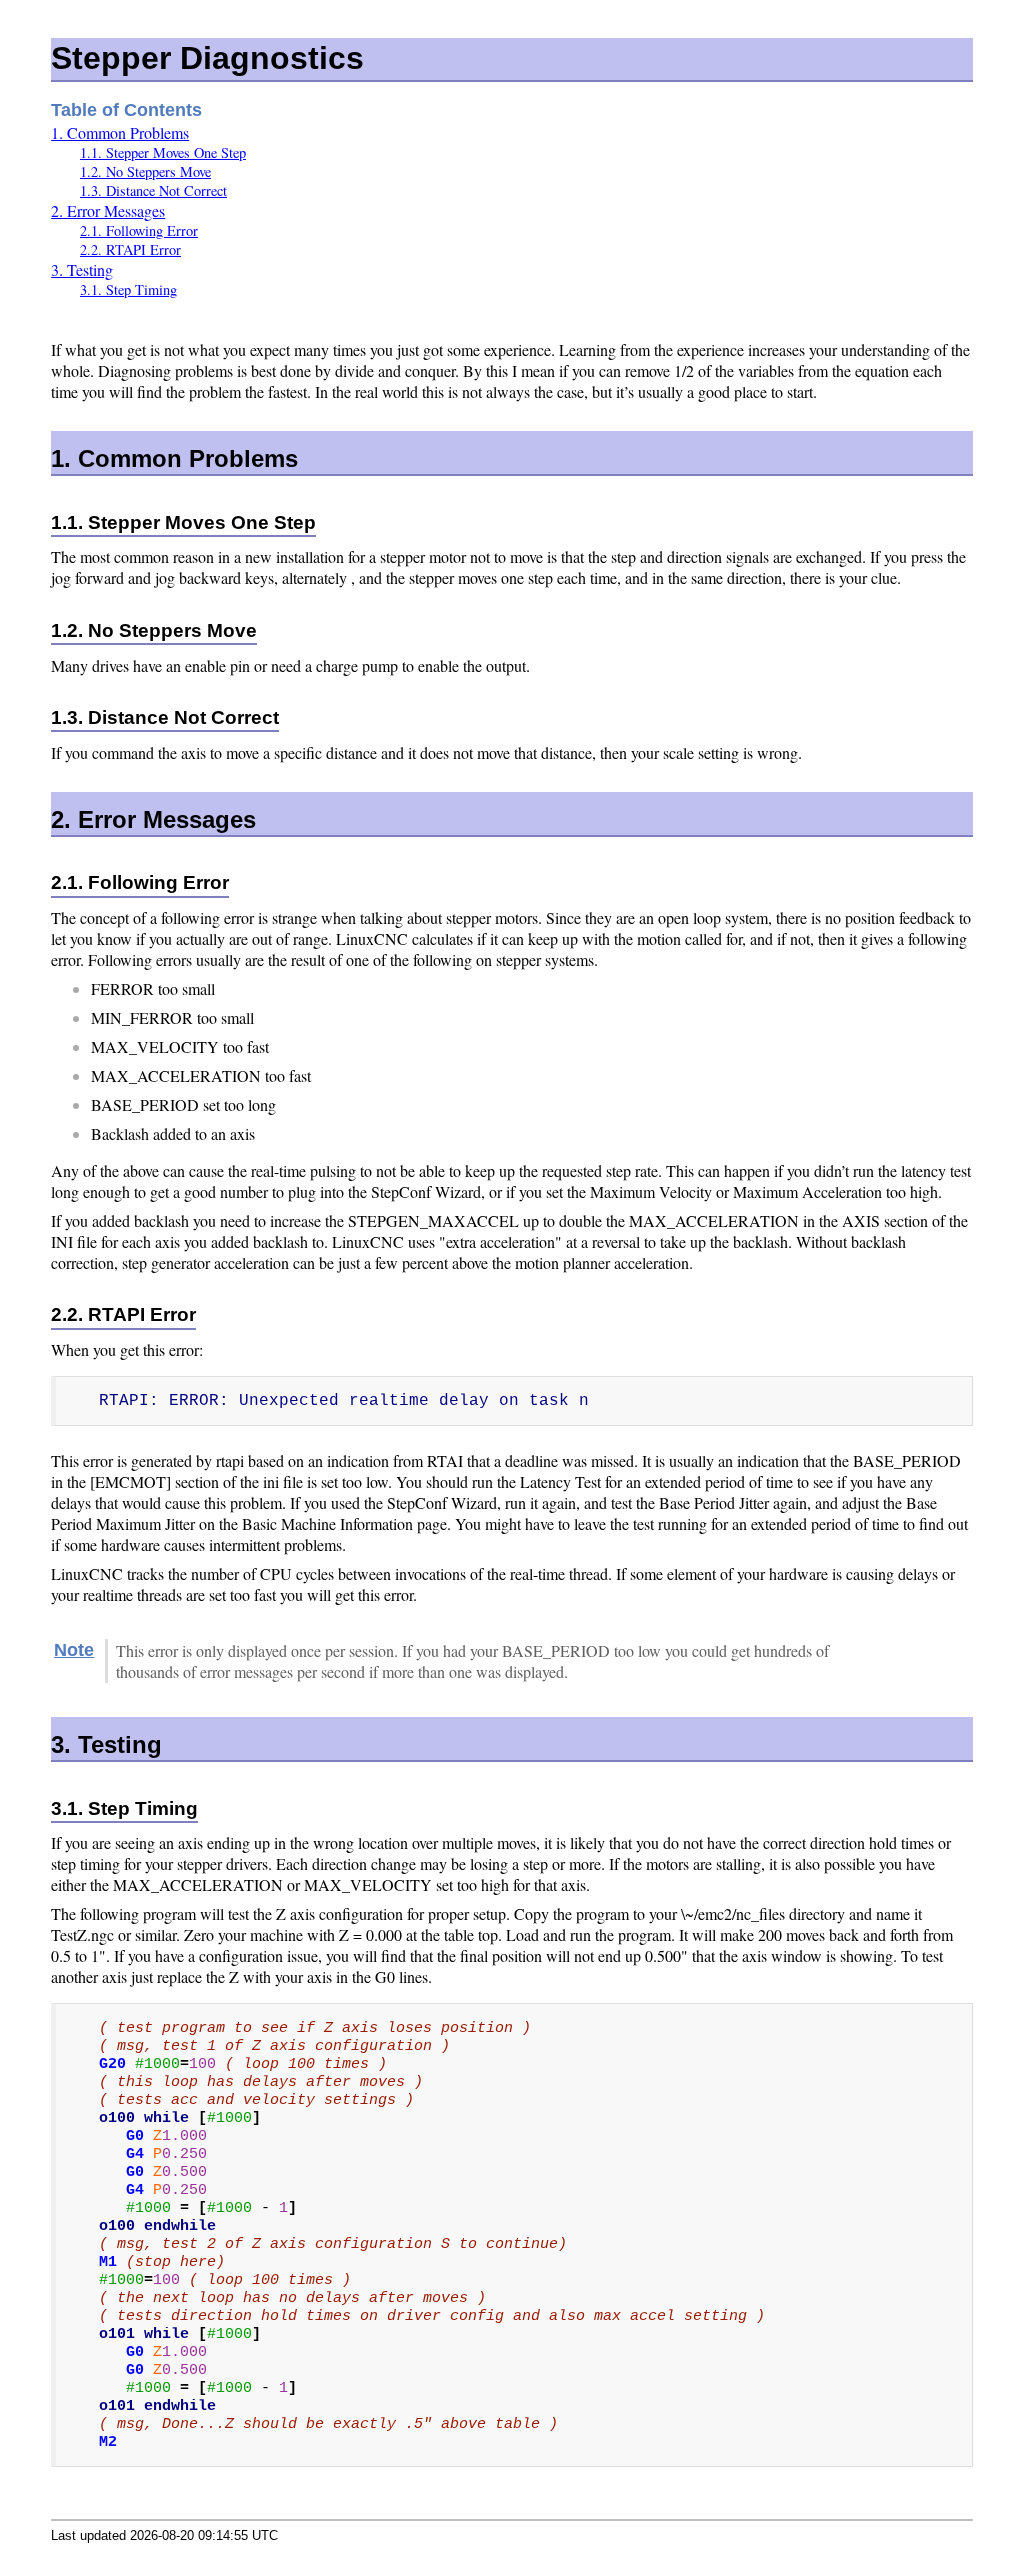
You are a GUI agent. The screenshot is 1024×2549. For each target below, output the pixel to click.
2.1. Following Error (139, 230)
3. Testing (82, 269)
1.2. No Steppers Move (145, 171)
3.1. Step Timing (128, 289)
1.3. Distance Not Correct (153, 190)
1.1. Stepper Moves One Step (163, 152)
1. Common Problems (120, 132)
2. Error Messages (108, 210)
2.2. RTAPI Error (130, 249)
